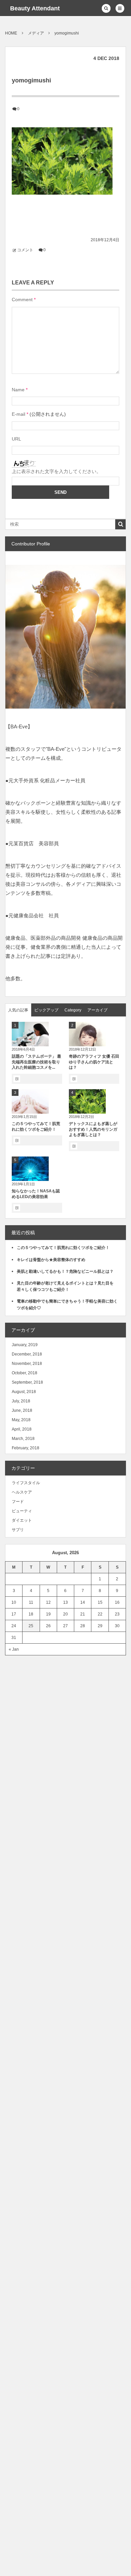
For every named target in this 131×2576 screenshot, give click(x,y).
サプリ (18, 1530)
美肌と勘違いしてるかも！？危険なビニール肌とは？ (65, 1271)
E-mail (18, 414)
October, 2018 (25, 1373)
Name (18, 390)
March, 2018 (23, 1439)
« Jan (14, 1649)
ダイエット (22, 1520)
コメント (25, 250)
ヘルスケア (22, 1492)
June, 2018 (22, 1410)
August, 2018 (24, 1392)
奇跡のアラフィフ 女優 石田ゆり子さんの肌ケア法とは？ (94, 1062)
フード (18, 1502)
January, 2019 (25, 1345)
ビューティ (22, 1511)
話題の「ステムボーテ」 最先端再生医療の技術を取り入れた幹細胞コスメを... (36, 1062)
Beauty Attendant (35, 8)
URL (16, 439)
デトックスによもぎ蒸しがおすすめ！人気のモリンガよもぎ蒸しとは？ (93, 1129)
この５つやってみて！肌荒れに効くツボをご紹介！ (63, 1248)
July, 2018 (21, 1401)
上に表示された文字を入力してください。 (56, 471)
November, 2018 (27, 1364)
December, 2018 (27, 1354)
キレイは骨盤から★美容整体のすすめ (51, 1260)
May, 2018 (21, 1420)
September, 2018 (27, 1382)
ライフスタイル (26, 1483)
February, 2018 (26, 1448)
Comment (22, 300)
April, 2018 (22, 1429)
